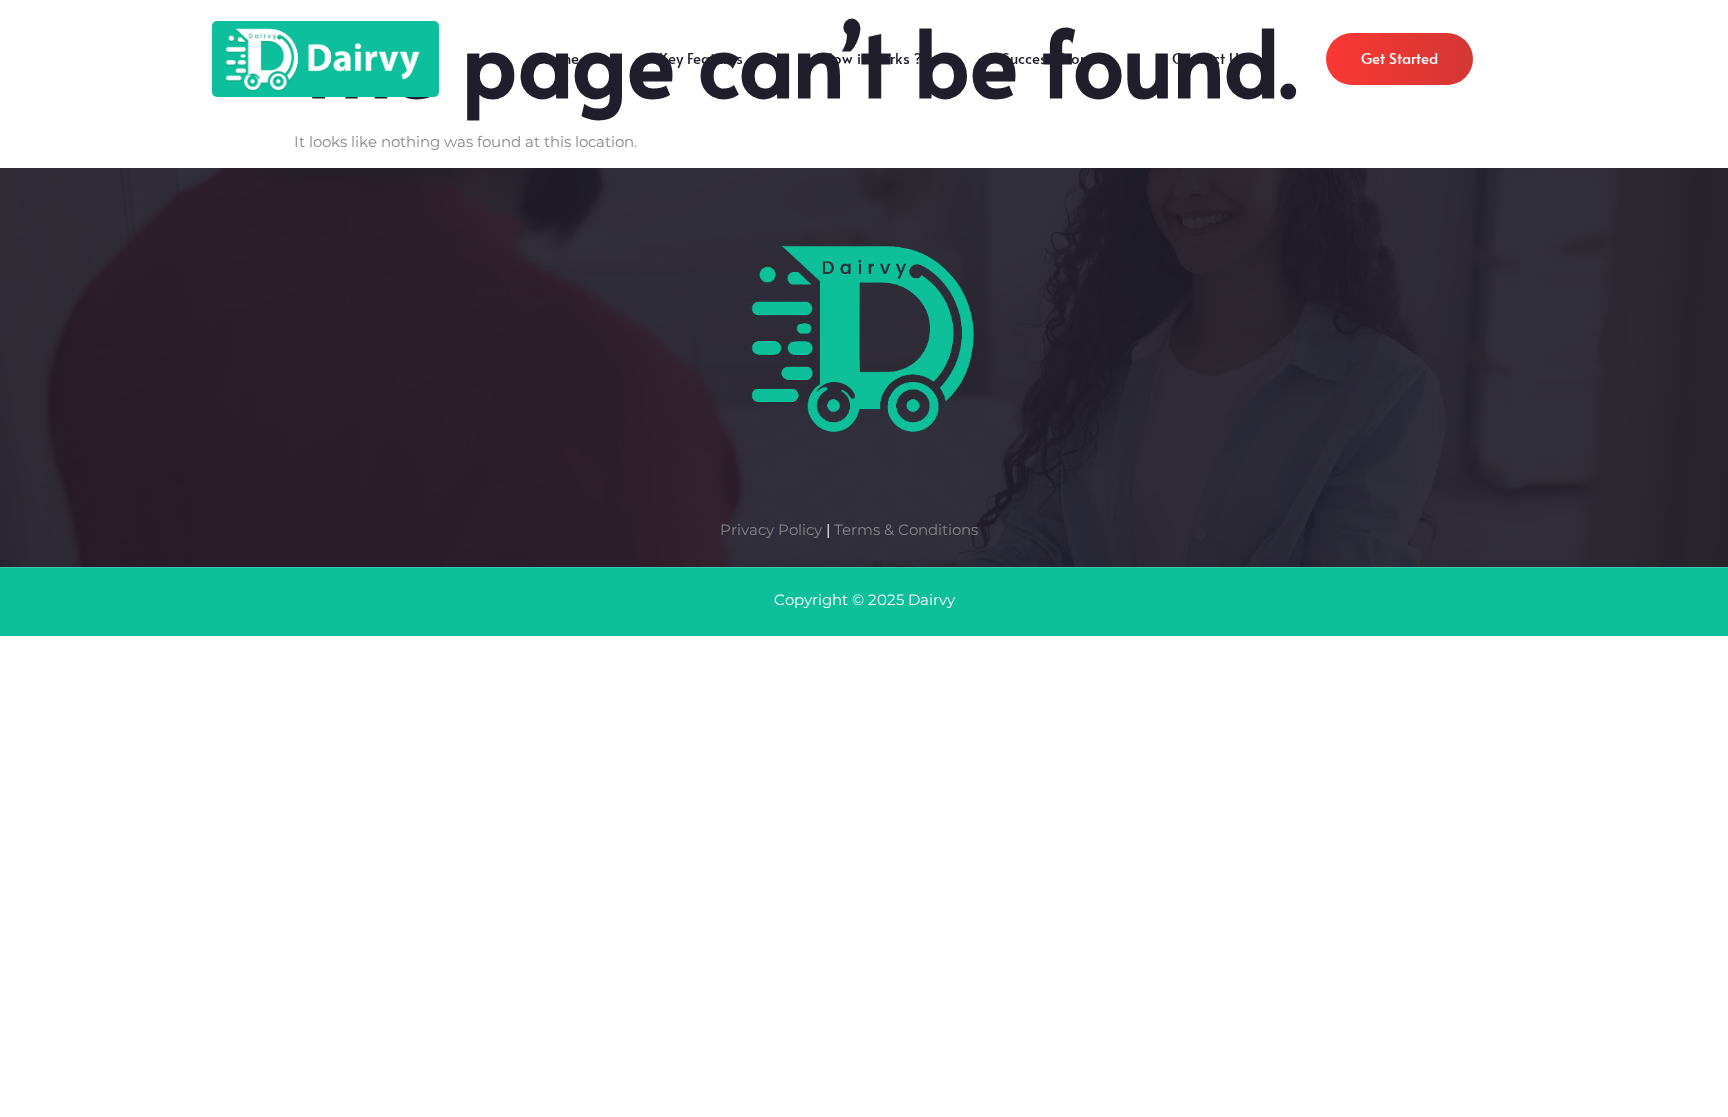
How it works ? (872, 63)
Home (559, 63)
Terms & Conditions (906, 529)
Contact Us (1209, 63)
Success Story (1047, 63)
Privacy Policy (771, 529)
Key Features (701, 63)
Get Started (1399, 57)
